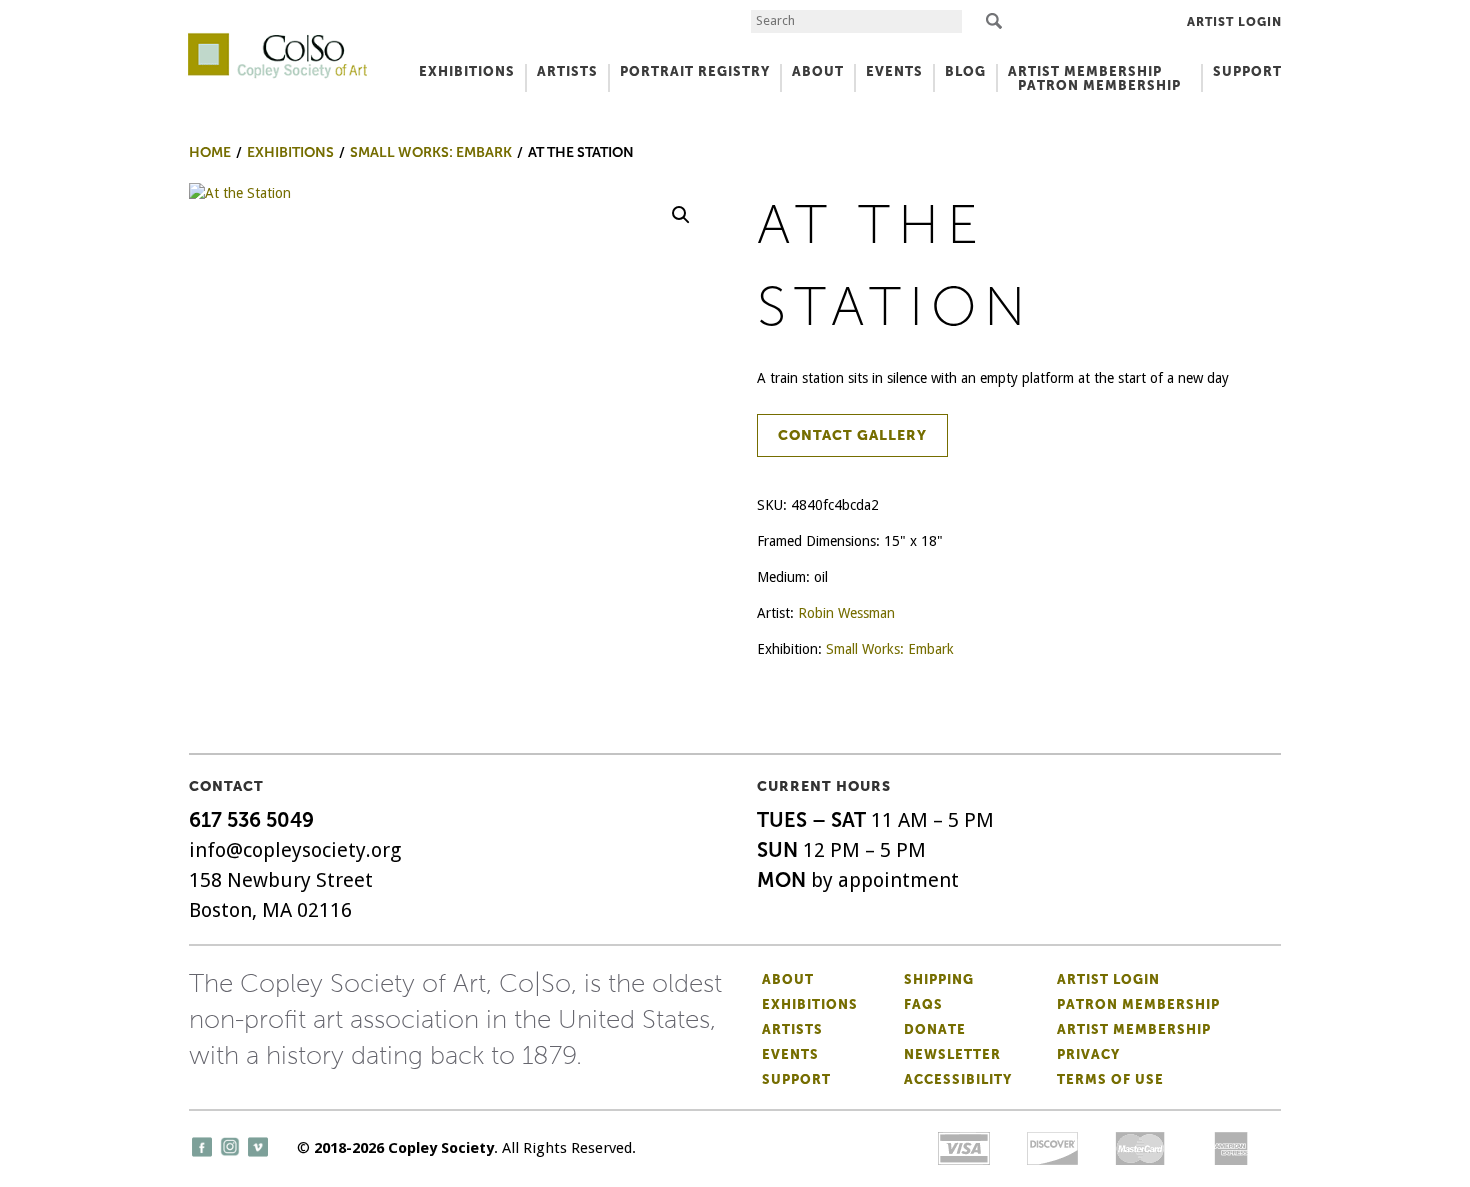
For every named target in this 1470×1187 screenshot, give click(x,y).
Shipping (939, 979)
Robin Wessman (846, 613)
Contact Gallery (852, 435)
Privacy (1088, 1054)
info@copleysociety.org (295, 850)
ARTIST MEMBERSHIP (1085, 71)
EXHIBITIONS (467, 71)
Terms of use (1110, 1079)
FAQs (923, 1004)
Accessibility (958, 1079)
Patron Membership (1138, 1004)
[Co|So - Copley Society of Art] (277, 40)
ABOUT (818, 71)
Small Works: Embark (890, 649)
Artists (792, 1029)
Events (790, 1054)
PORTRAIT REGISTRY (695, 71)
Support (1247, 71)
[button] (681, 215)
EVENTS (894, 71)
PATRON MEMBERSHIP (1099, 85)
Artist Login (1234, 22)
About (788, 979)
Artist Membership (1134, 1029)
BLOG (965, 71)
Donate (935, 1029)
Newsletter (952, 1054)
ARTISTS (567, 71)
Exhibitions (810, 1004)
